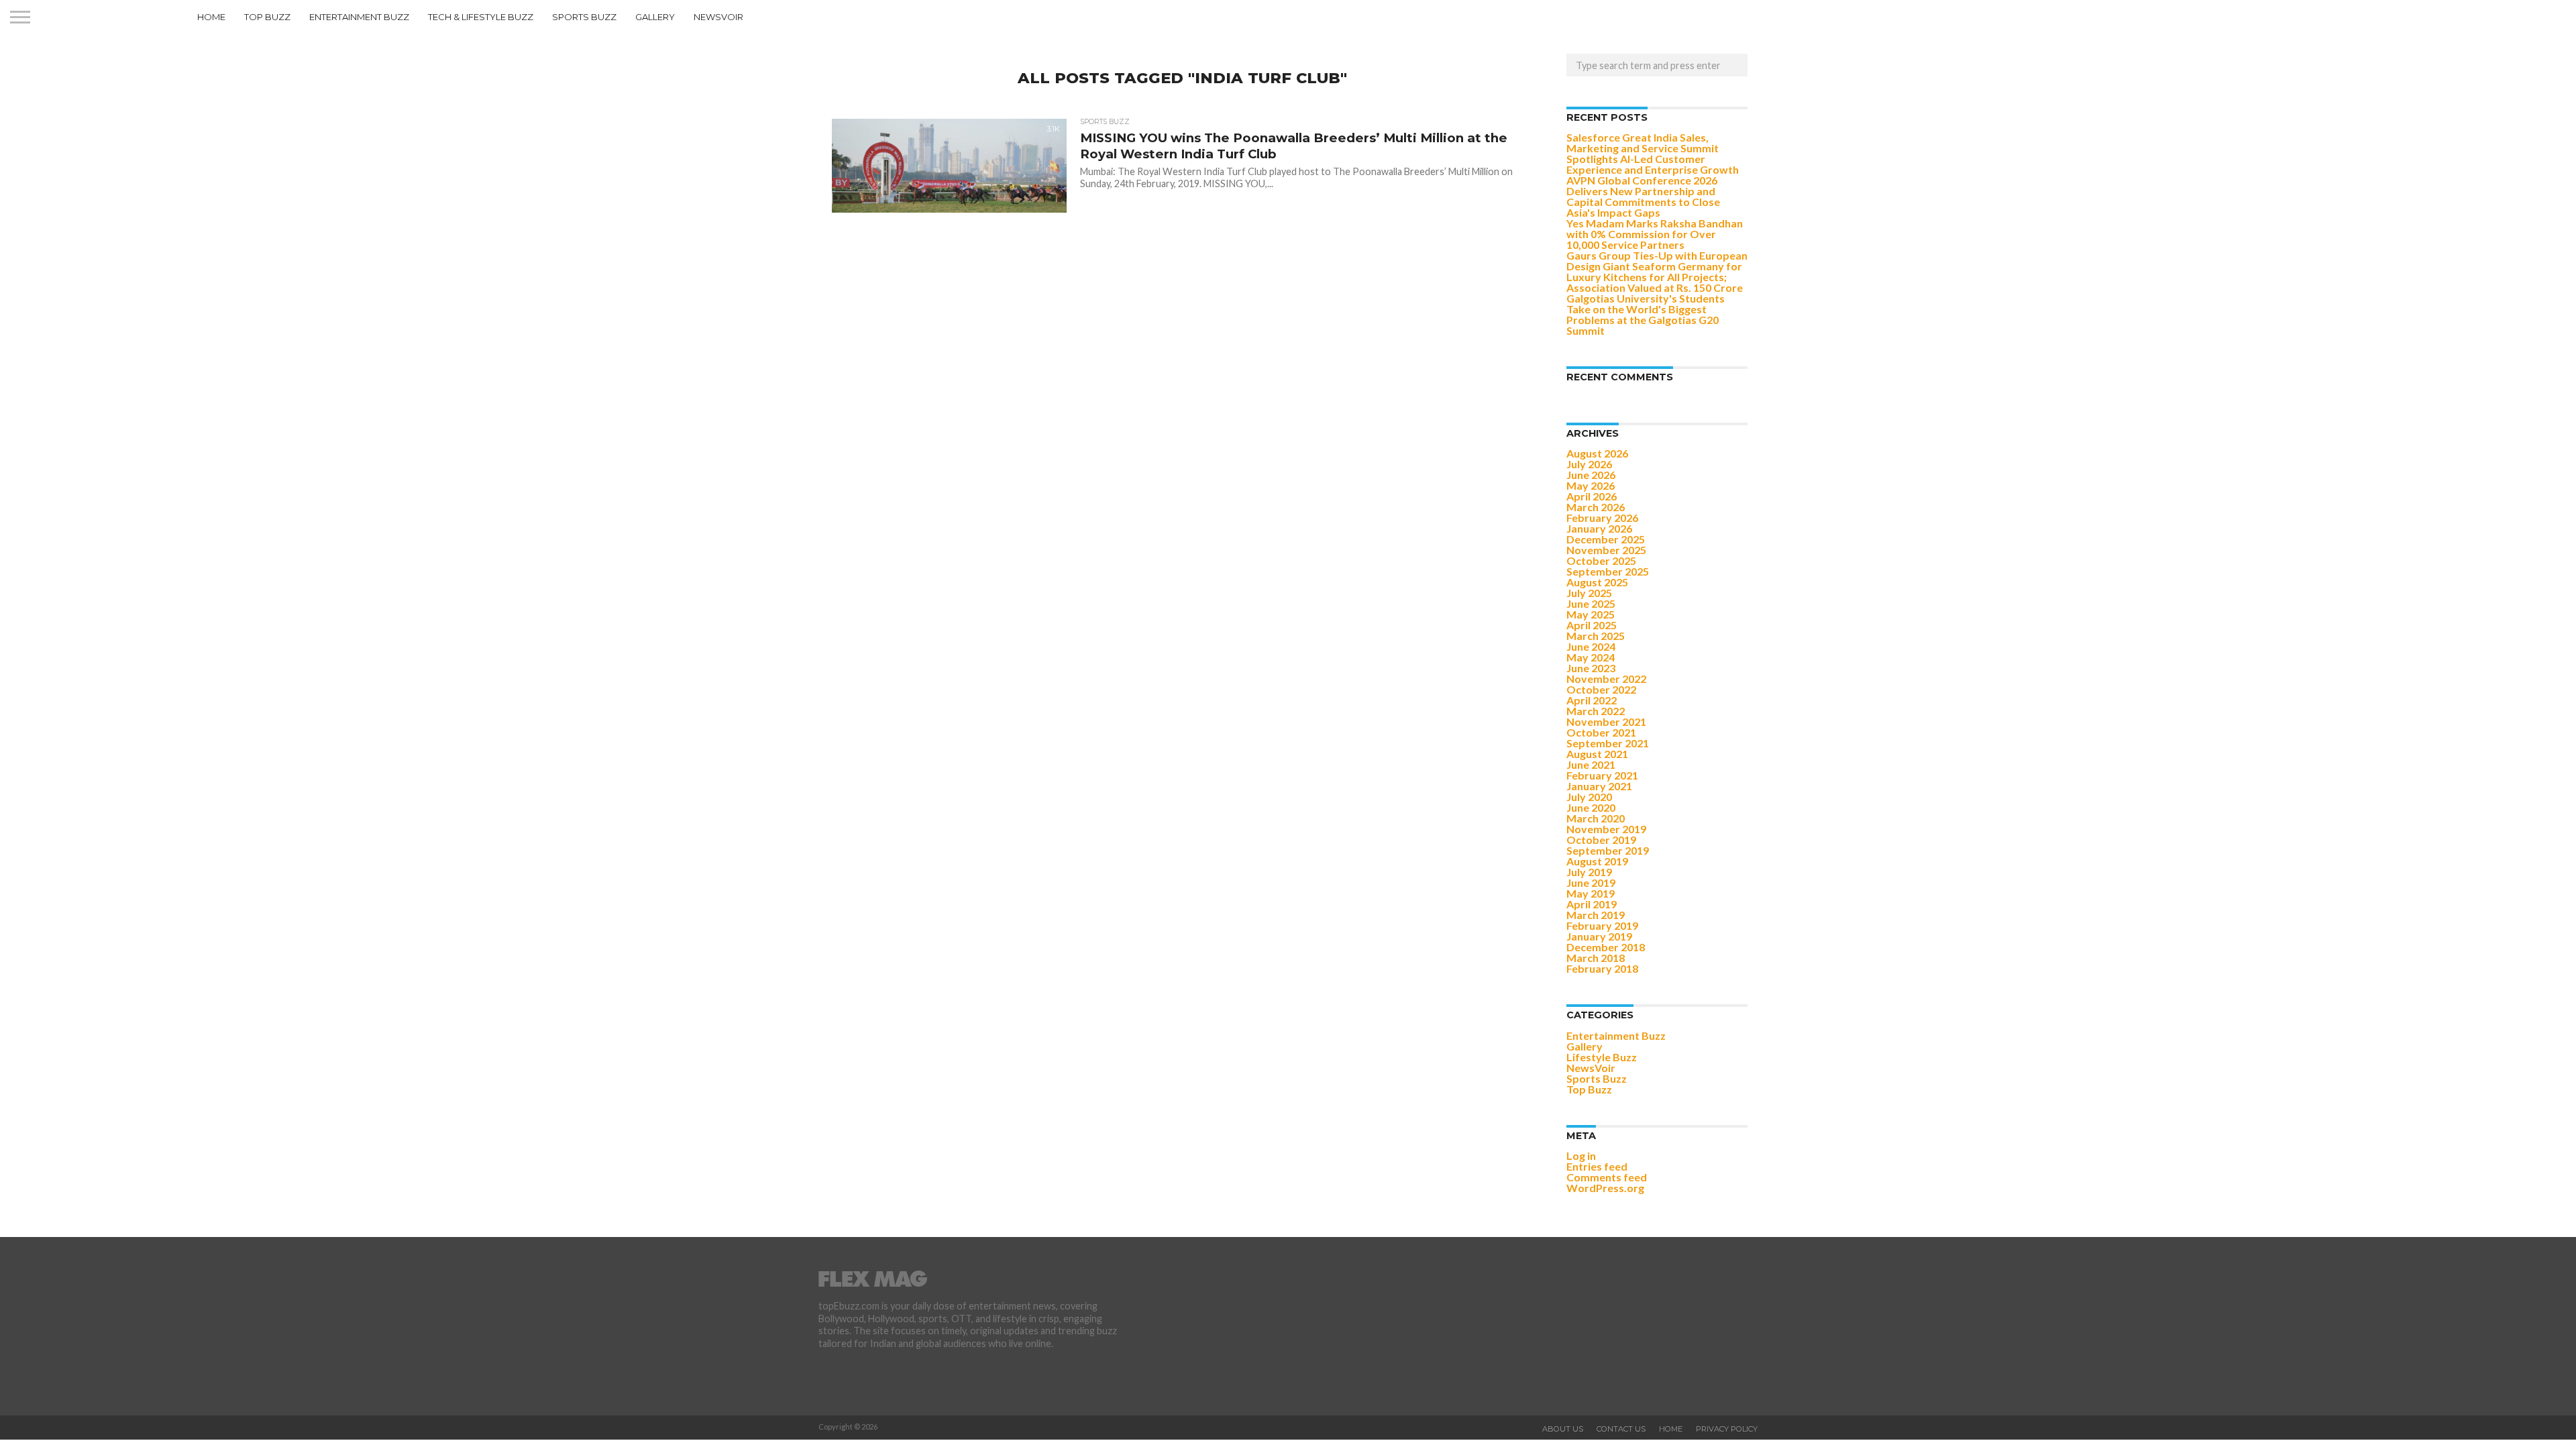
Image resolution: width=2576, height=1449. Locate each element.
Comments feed (1607, 1177)
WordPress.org (1605, 1188)
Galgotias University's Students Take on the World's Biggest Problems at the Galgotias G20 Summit (1646, 314)
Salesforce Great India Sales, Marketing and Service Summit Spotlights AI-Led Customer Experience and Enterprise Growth (1653, 153)
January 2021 (1599, 786)
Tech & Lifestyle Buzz (481, 17)
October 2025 (1601, 560)
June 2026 (1591, 475)
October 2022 (1601, 689)
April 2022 (1592, 700)
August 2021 (1597, 754)
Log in (1581, 1156)
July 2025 (1589, 593)
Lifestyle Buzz (1602, 1057)
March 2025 (1596, 636)
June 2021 (1591, 764)
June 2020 (1591, 807)
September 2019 (1608, 850)
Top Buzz (267, 17)
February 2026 (1602, 518)
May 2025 (1591, 614)
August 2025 (1597, 582)
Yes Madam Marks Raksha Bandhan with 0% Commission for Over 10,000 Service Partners (1655, 234)
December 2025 (1606, 539)
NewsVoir (718, 17)
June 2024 (1591, 646)
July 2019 (1589, 872)
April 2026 (1592, 496)
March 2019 (1596, 915)
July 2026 (1589, 464)
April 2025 (1592, 625)
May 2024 (1591, 657)
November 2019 (1606, 829)
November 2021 (1606, 721)
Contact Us (1621, 1429)
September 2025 (1608, 571)
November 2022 (1606, 679)
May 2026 (1591, 485)
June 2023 (1591, 668)
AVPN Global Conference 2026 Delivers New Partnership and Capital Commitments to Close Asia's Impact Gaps (1643, 196)
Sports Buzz (584, 17)
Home (211, 17)
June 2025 (1591, 603)
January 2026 (1599, 528)
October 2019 (1601, 840)
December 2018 (1606, 947)
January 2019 (1599, 936)
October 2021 (1601, 732)
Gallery (655, 17)
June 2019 (1591, 882)
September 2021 (1608, 743)
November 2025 (1606, 550)
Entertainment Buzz (359, 17)
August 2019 (1597, 861)
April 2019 (1592, 904)
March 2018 (1596, 958)
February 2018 (1602, 968)
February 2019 (1602, 925)
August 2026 (1597, 453)
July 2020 (1589, 797)
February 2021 (1602, 775)
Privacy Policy (1727, 1429)
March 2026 (1596, 507)
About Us (1563, 1429)
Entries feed (1597, 1166)
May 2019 (1591, 893)
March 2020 (1596, 818)
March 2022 (1596, 711)
